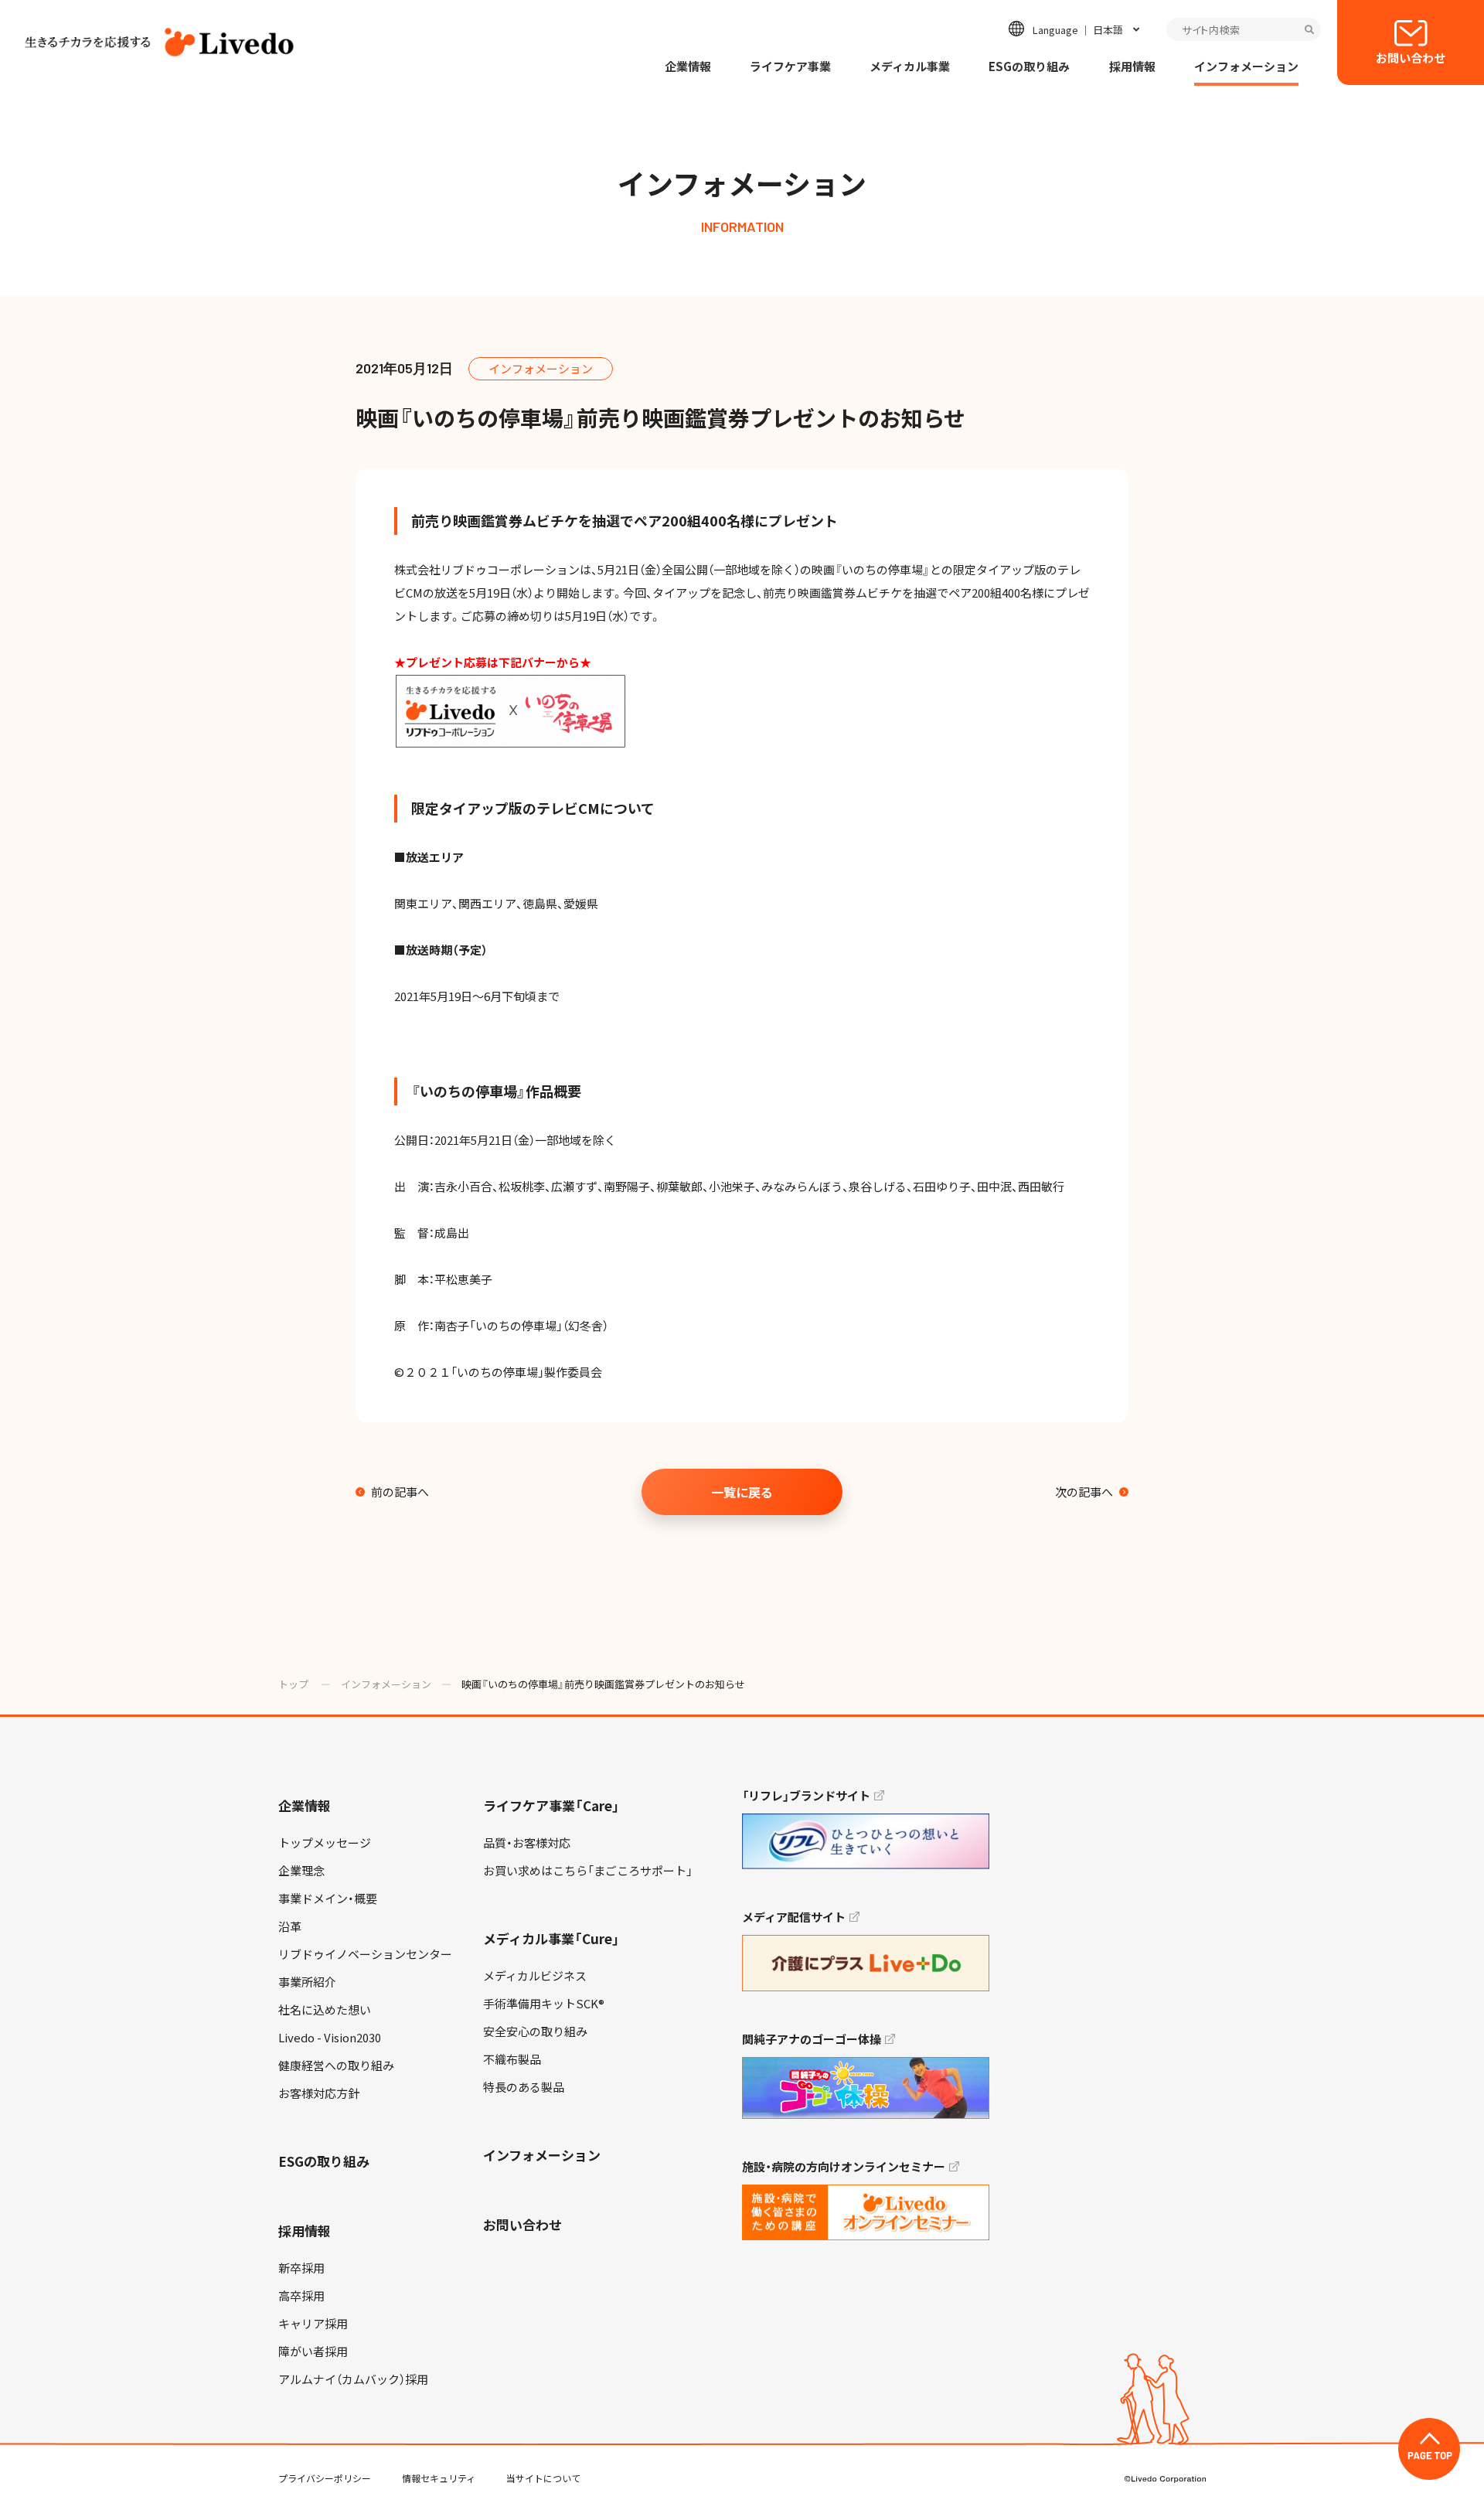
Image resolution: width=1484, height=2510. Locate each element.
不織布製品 (512, 2059)
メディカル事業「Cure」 (551, 1938)
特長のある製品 (524, 2087)
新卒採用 (301, 2268)
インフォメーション (1246, 66)
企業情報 (688, 66)
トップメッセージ (325, 1843)
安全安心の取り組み (535, 2031)
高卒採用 (301, 2296)
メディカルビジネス (535, 1976)
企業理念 (301, 1871)
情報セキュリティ (439, 2478)
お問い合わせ (1411, 58)
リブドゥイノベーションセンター (365, 1954)
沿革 (290, 1926)
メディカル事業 (910, 66)
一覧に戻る (742, 1492)
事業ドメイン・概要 (328, 1899)
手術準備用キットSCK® (544, 2004)
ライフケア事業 (790, 66)
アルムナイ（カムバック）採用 (353, 2379)
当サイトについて (543, 2478)
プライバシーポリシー (325, 2478)
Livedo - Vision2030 (330, 2038)
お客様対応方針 (319, 2093)
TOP (1429, 2449)
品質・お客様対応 (527, 1843)
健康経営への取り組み (336, 2066)
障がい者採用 (313, 2352)
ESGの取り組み (1029, 66)
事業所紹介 (307, 1982)
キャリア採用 (313, 2324)
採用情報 (1132, 66)
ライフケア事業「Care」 (551, 1805)
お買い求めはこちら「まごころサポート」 (588, 1871)
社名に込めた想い (325, 2010)
